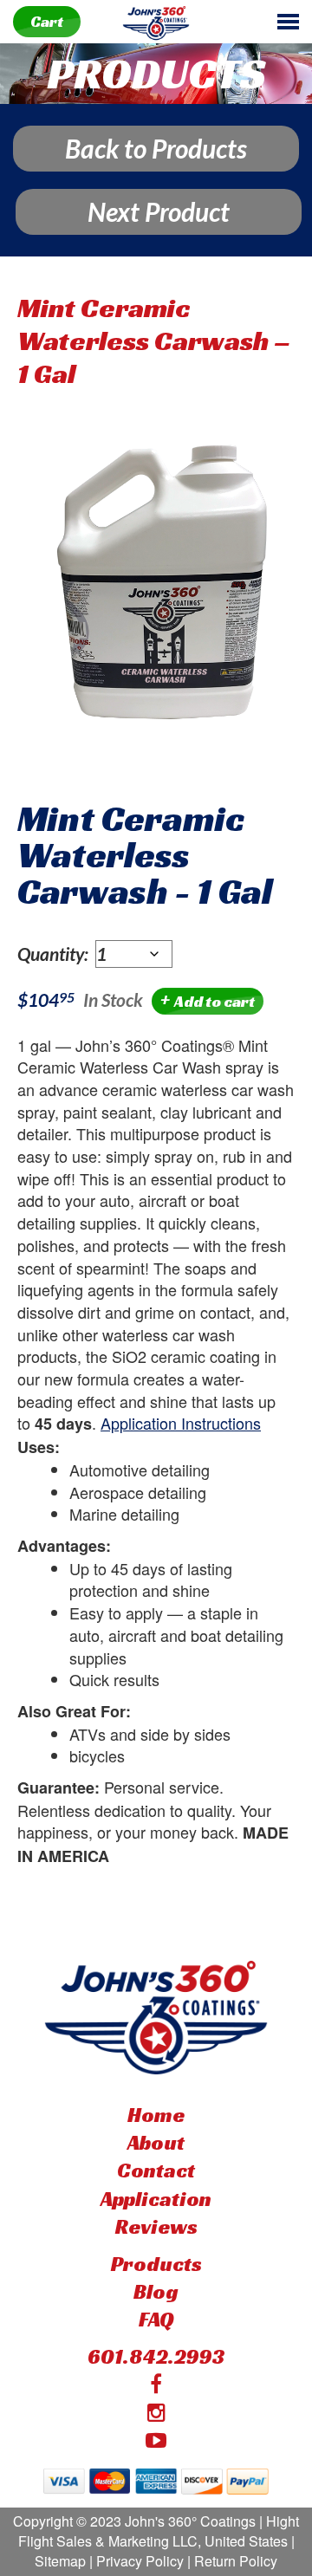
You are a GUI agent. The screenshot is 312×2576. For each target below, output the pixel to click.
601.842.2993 (156, 2357)
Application (156, 2199)
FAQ (156, 2320)
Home (156, 2115)
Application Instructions (181, 1423)
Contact (156, 2170)
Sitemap (60, 2561)
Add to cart (208, 1000)
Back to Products (156, 148)
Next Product (159, 211)
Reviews (156, 2227)
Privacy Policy (140, 2561)
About (156, 2143)
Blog (156, 2292)
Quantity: (56, 954)
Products (156, 2264)
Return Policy (236, 2561)
